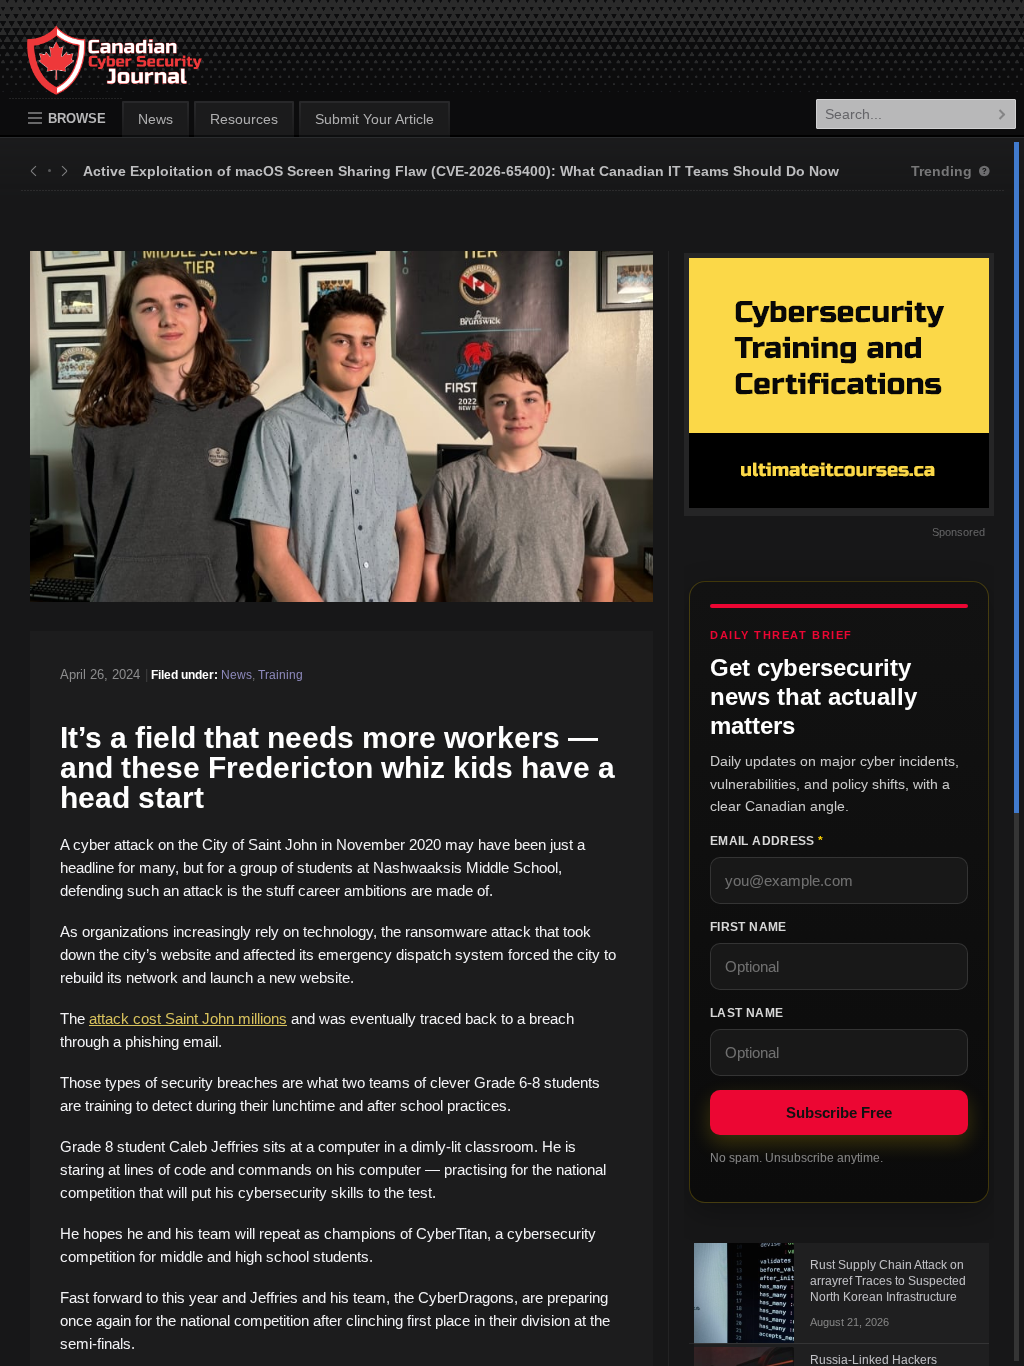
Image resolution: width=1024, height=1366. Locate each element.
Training (280, 675)
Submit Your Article (374, 119)
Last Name (746, 1013)
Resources (244, 119)
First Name (748, 927)
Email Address (766, 841)
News (155, 119)
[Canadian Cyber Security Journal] (93, 76)
